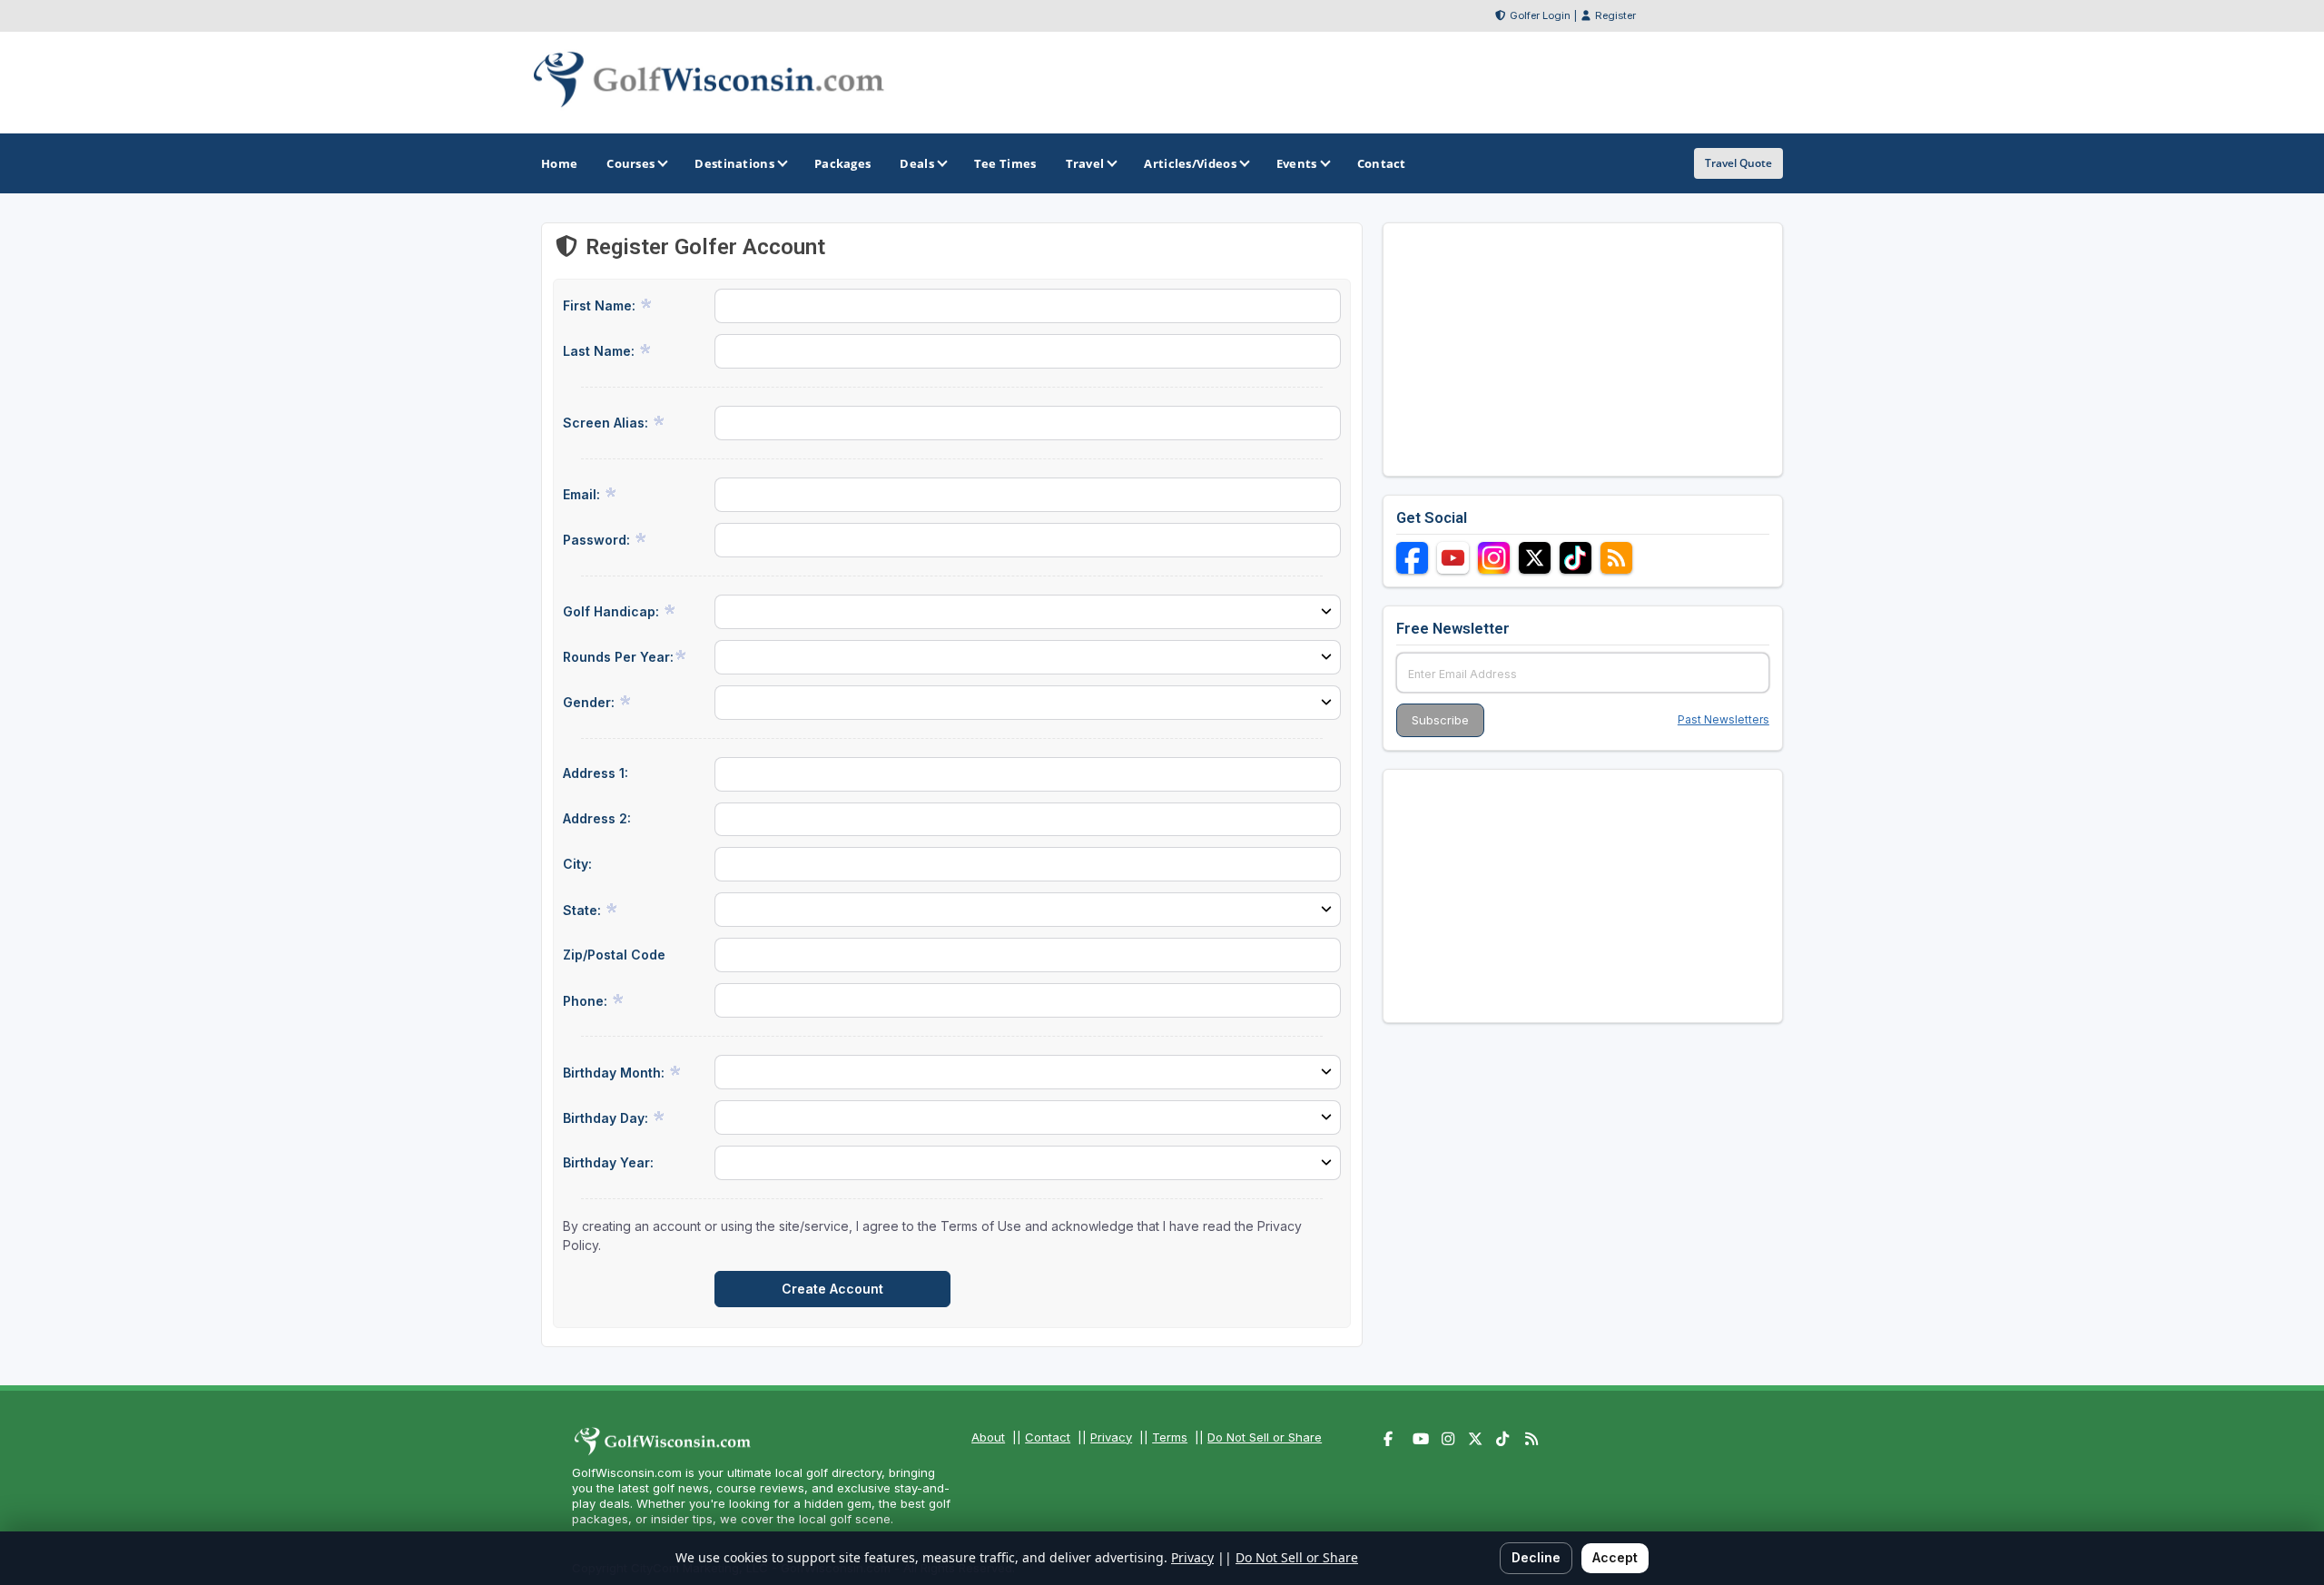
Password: (598, 540)
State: (584, 910)
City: (577, 864)
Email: (583, 494)
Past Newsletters (1723, 719)
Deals (917, 163)
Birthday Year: (608, 1162)
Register (1615, 15)
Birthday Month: (615, 1073)
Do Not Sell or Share (1265, 1437)
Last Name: (601, 351)
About (988, 1437)
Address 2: (597, 818)
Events (1297, 163)
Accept (1615, 1557)
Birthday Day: (607, 1118)
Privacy (1111, 1437)
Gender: (591, 702)
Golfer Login (1540, 15)
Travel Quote (1738, 163)
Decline (1536, 1557)
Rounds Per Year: (618, 657)
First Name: (601, 305)
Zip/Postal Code (614, 955)
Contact (1048, 1437)
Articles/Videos (1190, 163)
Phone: (587, 1001)
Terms (1170, 1437)
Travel (1085, 163)
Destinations (734, 163)
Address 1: (596, 773)
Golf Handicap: (613, 611)
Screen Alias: (607, 423)
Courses (630, 163)
